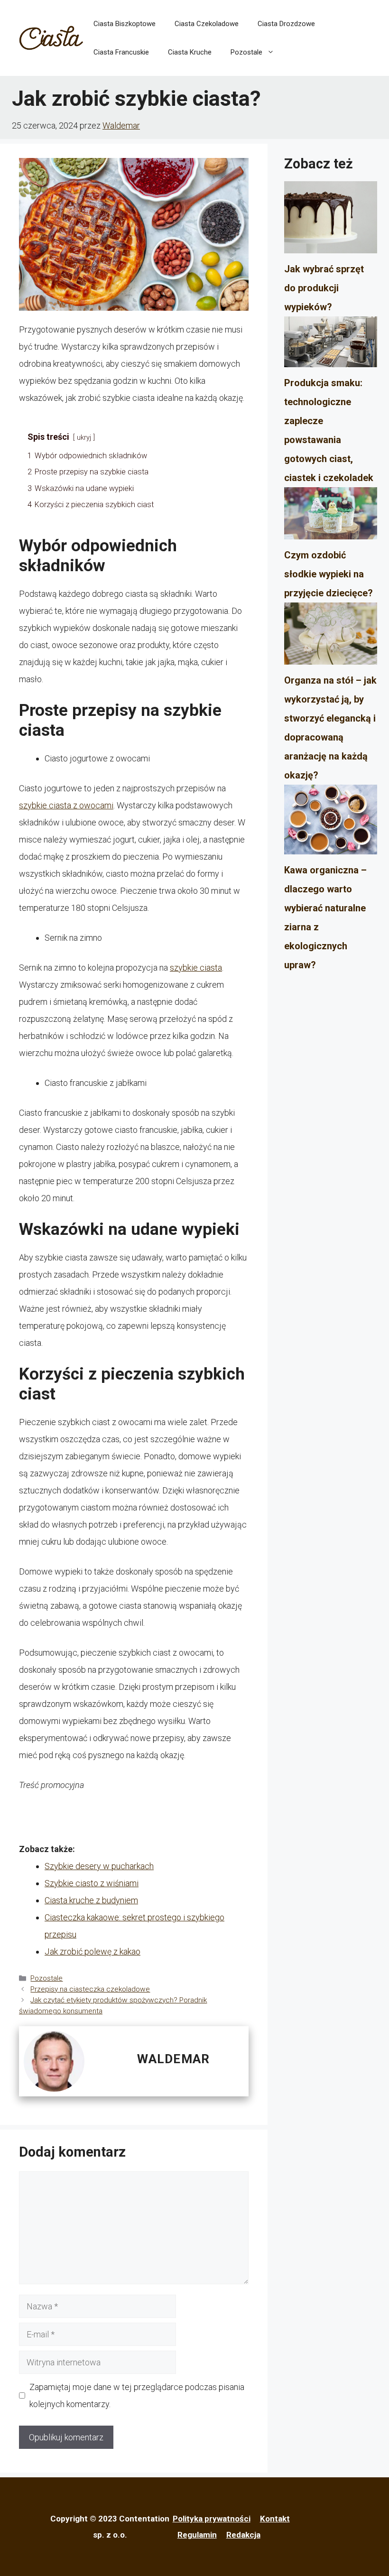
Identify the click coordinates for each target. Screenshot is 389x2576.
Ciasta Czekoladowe (207, 24)
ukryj (84, 438)
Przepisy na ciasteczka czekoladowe (90, 1989)
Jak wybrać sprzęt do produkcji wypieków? (324, 288)
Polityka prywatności (212, 2519)
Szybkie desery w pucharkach (99, 1866)
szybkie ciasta (196, 968)
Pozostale (246, 52)
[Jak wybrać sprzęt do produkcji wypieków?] (331, 220)
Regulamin (197, 2535)
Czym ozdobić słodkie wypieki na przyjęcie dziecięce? (329, 574)
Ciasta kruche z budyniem (91, 1900)
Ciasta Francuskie (121, 52)
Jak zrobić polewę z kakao (93, 1951)
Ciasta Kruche (190, 52)
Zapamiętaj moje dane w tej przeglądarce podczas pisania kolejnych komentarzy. (137, 2395)
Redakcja (243, 2535)
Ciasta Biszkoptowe (125, 24)
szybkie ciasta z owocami (66, 805)
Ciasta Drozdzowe (286, 24)
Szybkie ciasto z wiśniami (92, 1883)
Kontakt (275, 2519)
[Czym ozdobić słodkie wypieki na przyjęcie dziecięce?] (331, 516)
